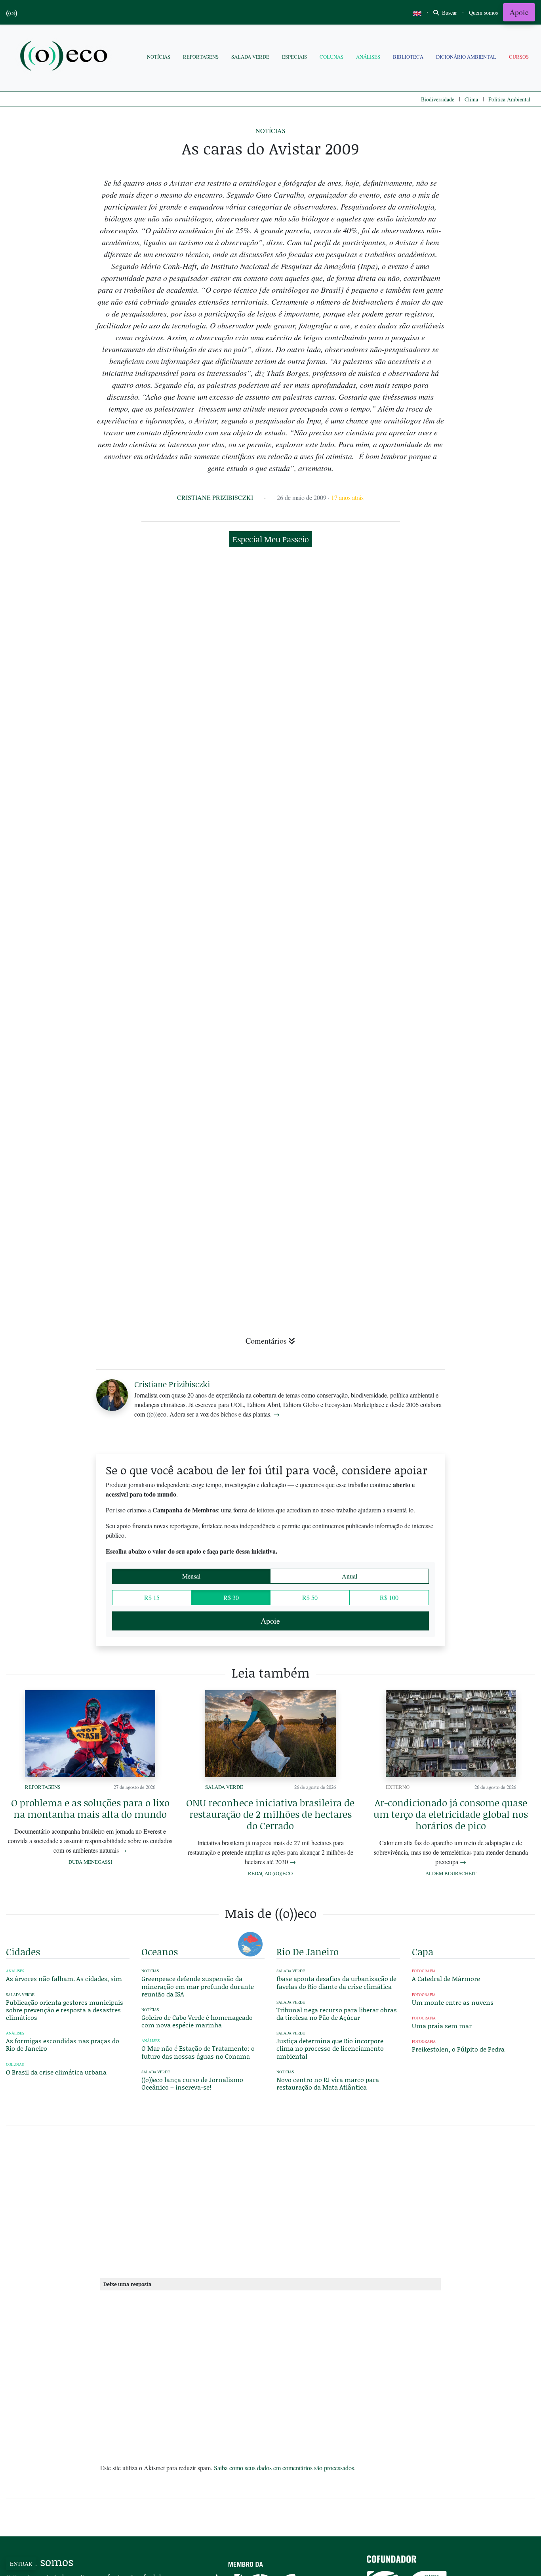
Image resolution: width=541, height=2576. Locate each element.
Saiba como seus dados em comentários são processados (284, 2468)
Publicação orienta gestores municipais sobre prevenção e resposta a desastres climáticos (65, 2010)
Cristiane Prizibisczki (215, 497)
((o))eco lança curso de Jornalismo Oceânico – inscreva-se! (192, 2083)
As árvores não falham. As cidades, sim (64, 1978)
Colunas (331, 57)
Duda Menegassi (90, 1862)
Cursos (519, 57)
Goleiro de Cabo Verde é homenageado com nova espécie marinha (197, 2021)
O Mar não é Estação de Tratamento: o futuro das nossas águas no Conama (198, 2052)
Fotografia (424, 1971)
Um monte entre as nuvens (453, 2002)
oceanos (160, 1952)
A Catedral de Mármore (446, 1978)
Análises (368, 57)
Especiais (294, 57)
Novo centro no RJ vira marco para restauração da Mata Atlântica (328, 2083)
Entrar (21, 2564)
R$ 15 (152, 1597)
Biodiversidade (438, 99)
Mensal (191, 1576)
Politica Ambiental (509, 99)
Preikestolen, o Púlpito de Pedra (458, 2049)
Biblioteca (408, 57)
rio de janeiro (308, 1952)
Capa (423, 1952)
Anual (350, 1576)
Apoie (519, 12)
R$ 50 (310, 1597)
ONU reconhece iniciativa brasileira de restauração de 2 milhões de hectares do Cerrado (270, 1814)
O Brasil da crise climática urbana (56, 2072)
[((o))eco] (65, 57)
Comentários (266, 1341)
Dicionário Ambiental (466, 57)
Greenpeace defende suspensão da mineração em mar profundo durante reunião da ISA (198, 1986)
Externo (398, 1787)
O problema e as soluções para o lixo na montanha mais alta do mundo (90, 1808)
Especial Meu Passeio (271, 539)
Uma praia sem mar (442, 2026)
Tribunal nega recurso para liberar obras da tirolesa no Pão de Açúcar (337, 2014)
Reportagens (201, 57)
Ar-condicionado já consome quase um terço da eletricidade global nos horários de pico (451, 1814)
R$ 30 (231, 1597)
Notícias (159, 57)
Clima (471, 99)
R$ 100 (389, 1597)
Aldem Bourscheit (451, 1873)
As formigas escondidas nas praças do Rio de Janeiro (63, 2044)
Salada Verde (250, 57)
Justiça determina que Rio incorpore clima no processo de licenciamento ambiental (330, 2048)
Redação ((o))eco (270, 1873)
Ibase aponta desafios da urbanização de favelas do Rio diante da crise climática (336, 1982)
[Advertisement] (474, 1244)
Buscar (449, 12)
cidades (23, 1952)
